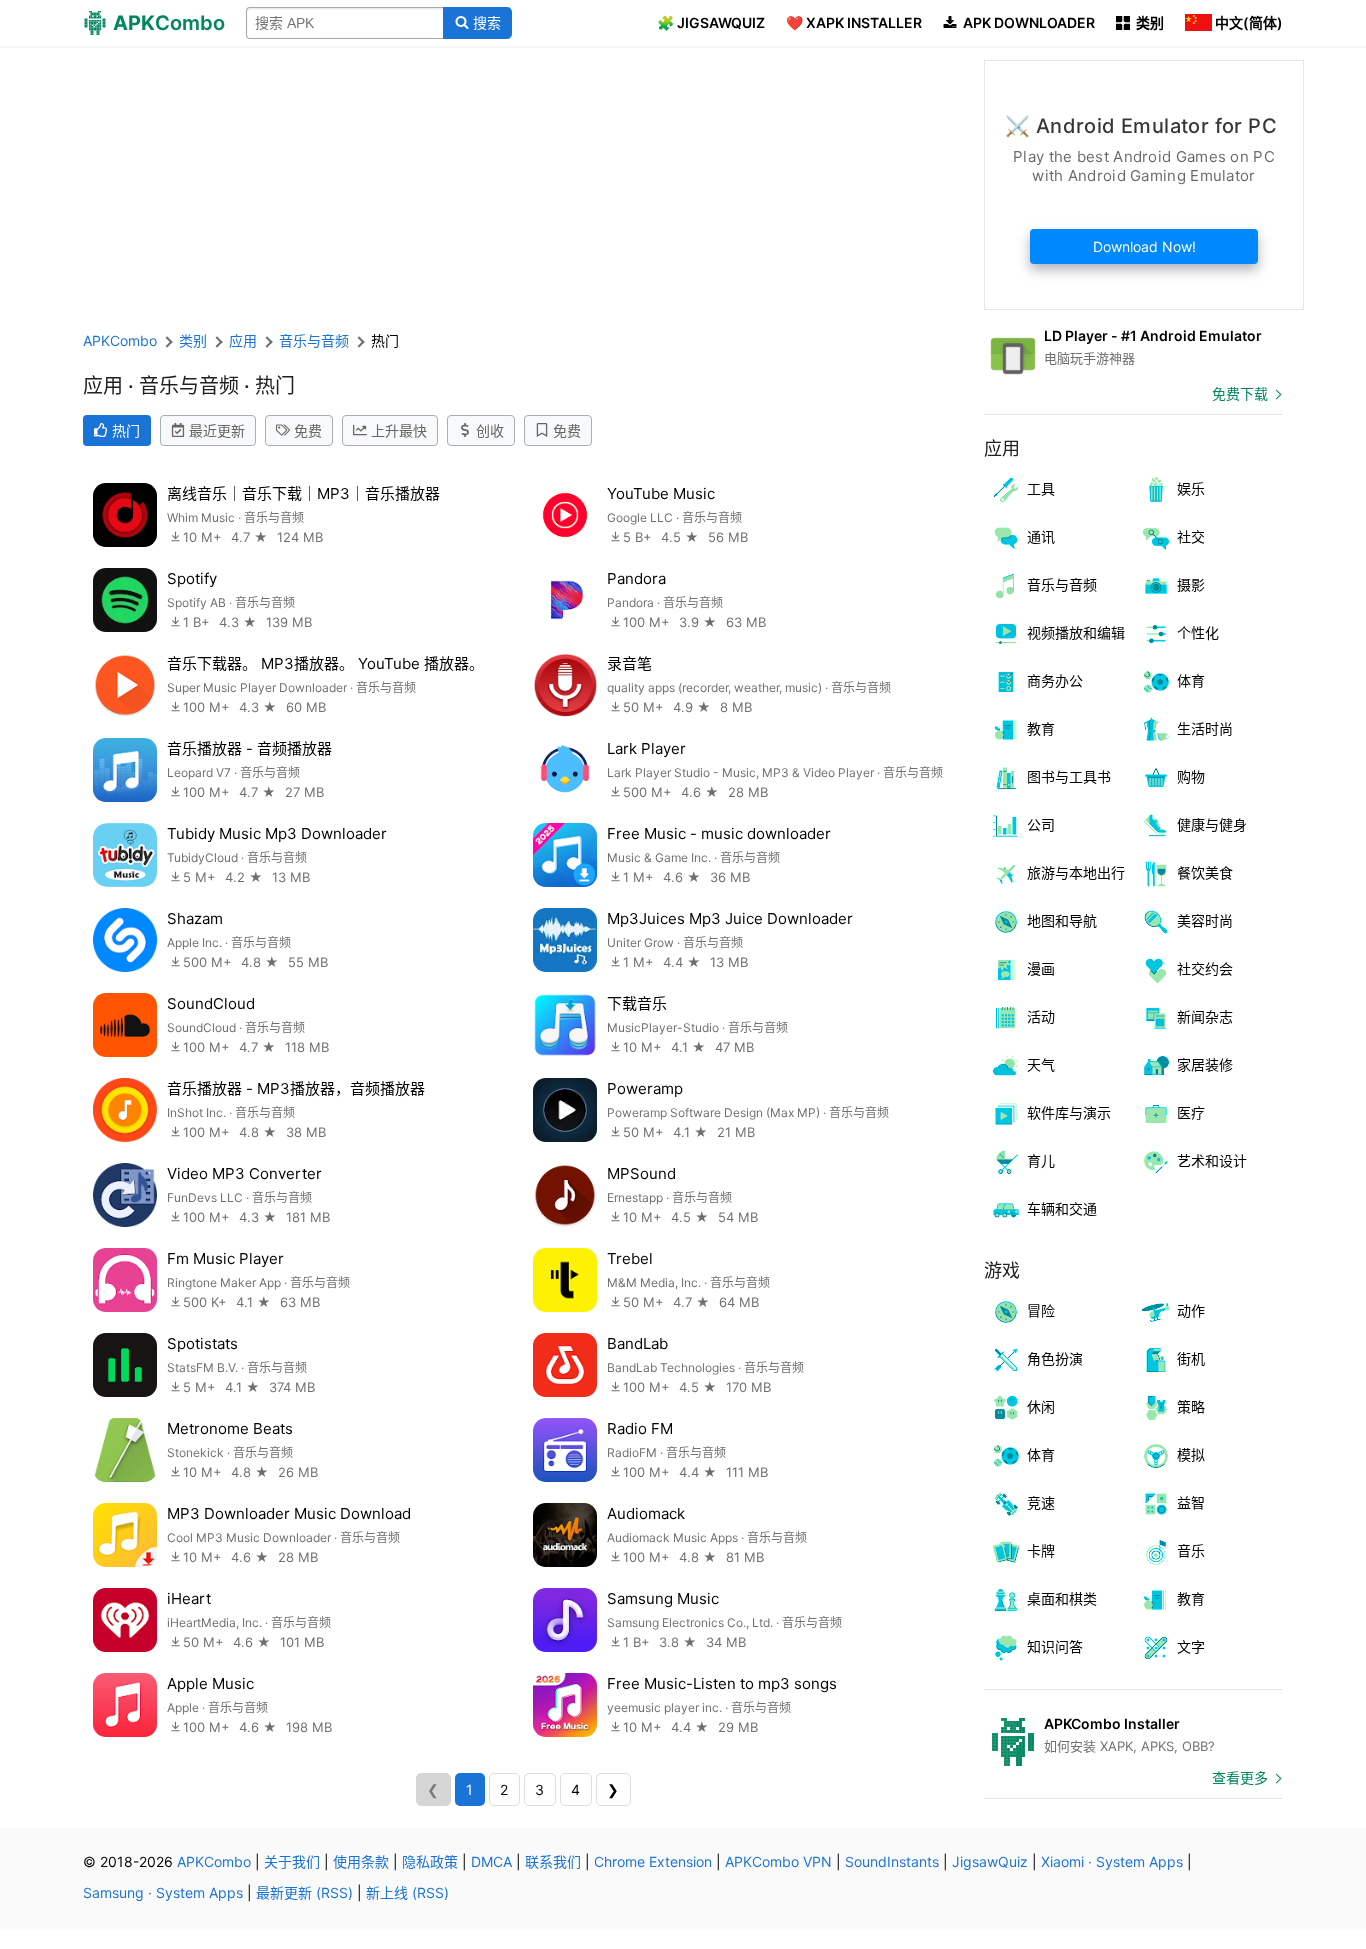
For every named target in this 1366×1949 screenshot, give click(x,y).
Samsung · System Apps (163, 1892)
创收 (490, 430)
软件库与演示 (1069, 1112)
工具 (1041, 488)
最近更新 (217, 430)
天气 (1041, 1064)
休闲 (1041, 1406)
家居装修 (1205, 1064)
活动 (1041, 1016)
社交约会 (1205, 968)
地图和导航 (1062, 920)
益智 (1191, 1502)
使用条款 (361, 1861)
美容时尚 (1205, 920)
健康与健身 (1212, 824)
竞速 (1041, 1502)
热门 (126, 430)
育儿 (1041, 1160)
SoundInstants (892, 1861)
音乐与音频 (1062, 584)
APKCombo (120, 340)
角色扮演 (1055, 1358)
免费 (308, 430)
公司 (1041, 824)
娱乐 (1191, 488)
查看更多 (1240, 1777)
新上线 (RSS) (407, 1892)
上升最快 (399, 430)
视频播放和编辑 (1076, 632)
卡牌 (1041, 1550)
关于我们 (292, 1861)
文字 (1191, 1646)
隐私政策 (430, 1861)
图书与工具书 (1069, 776)
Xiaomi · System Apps (1112, 1861)
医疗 (1191, 1112)
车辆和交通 (1062, 1208)
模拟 (1191, 1454)
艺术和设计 (1212, 1160)
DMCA (491, 1861)
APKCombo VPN (778, 1861)
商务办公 (1055, 680)
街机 (1191, 1358)
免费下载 (1240, 393)
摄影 (1191, 584)
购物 (1191, 776)
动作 (1191, 1310)
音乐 (1191, 1550)
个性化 (1198, 632)
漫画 (1041, 968)
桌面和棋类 (1062, 1598)
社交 (1191, 536)
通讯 (1041, 536)
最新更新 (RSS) (304, 1892)
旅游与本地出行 (1076, 872)
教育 (1041, 728)
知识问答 (1055, 1646)
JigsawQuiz (990, 1861)
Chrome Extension (653, 1861)
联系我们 (553, 1861)
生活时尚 (1205, 728)
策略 (1191, 1406)
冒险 (1041, 1310)
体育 (1191, 680)
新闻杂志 (1205, 1016)
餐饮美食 (1205, 872)
